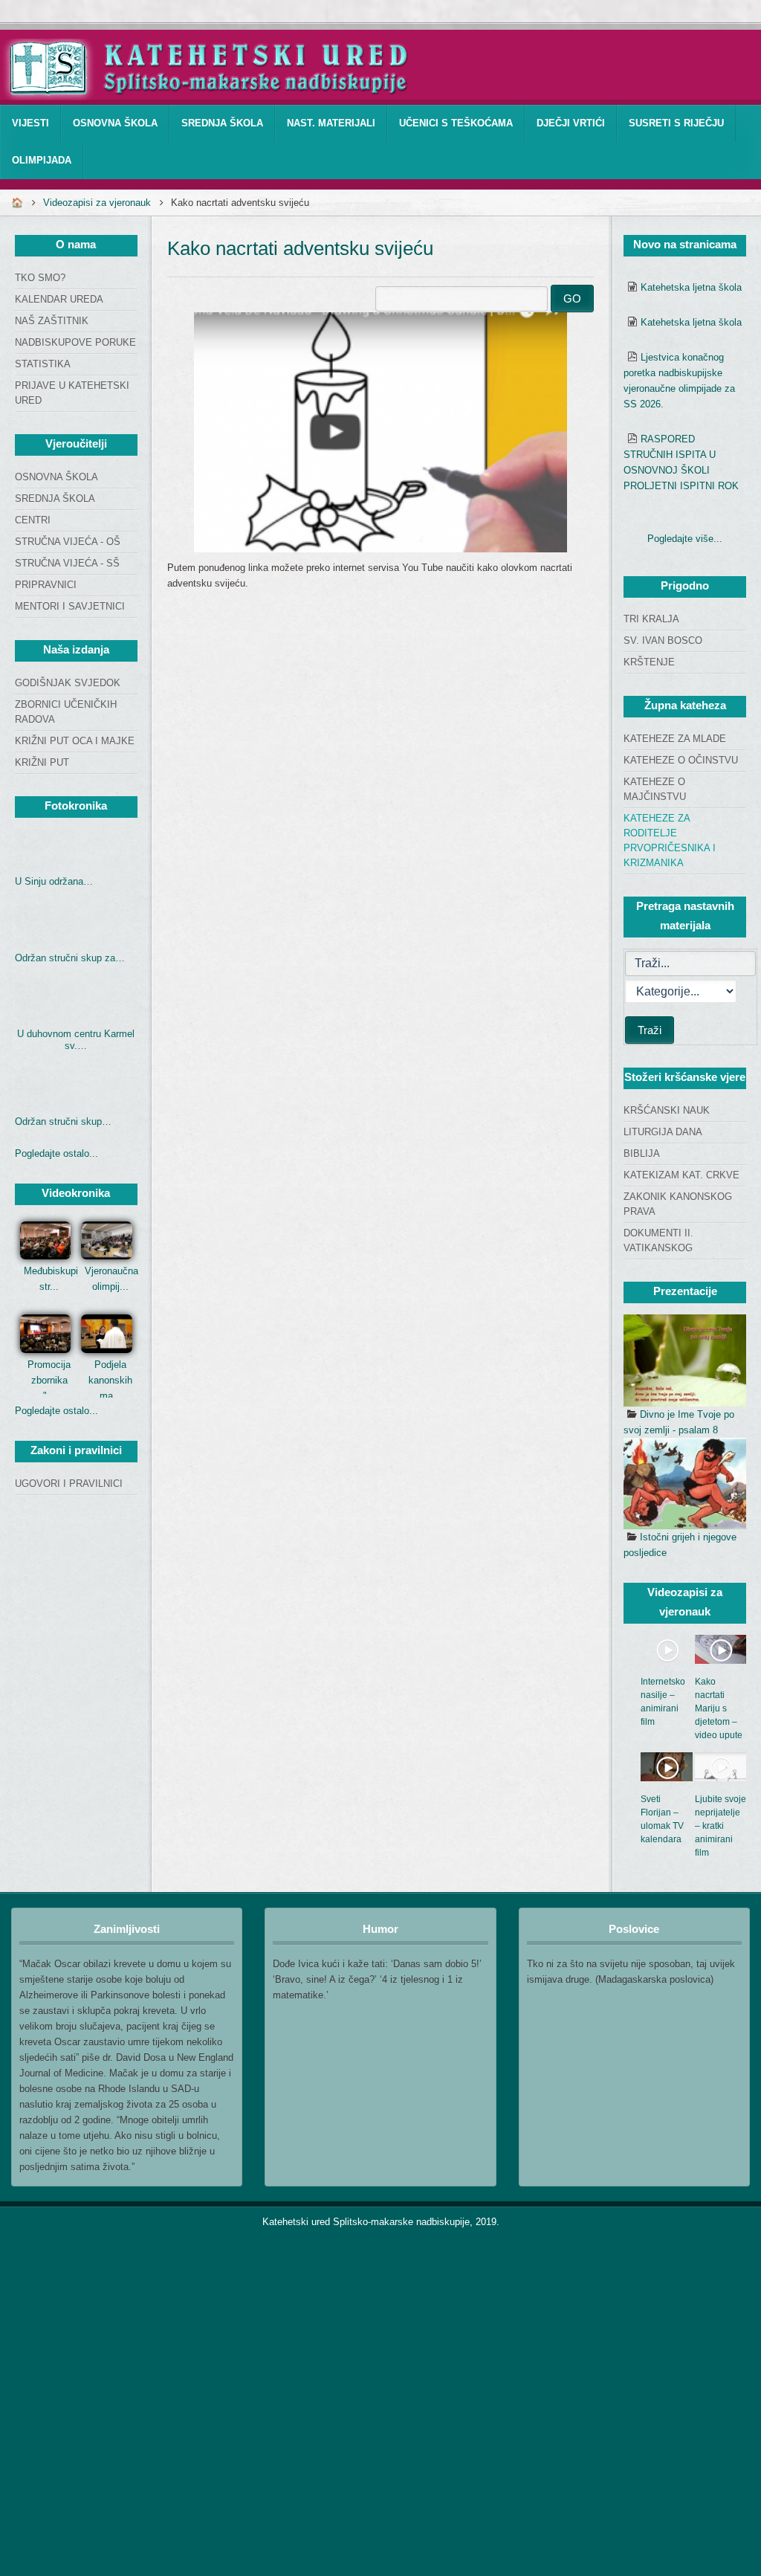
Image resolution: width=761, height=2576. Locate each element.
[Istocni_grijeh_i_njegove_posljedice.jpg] (685, 1484)
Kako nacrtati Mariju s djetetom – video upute (719, 1708)
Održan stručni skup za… (70, 958)
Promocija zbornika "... (49, 1380)
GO (572, 298)
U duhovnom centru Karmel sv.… (76, 1040)
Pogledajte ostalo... (56, 1153)
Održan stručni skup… (63, 1121)
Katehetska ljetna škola (691, 287)
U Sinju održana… (54, 881)
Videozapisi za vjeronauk (97, 203)
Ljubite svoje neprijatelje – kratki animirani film (720, 1826)
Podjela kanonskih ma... (110, 1380)
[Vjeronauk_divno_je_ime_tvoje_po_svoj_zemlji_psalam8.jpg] (685, 1360)
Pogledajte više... (685, 539)
